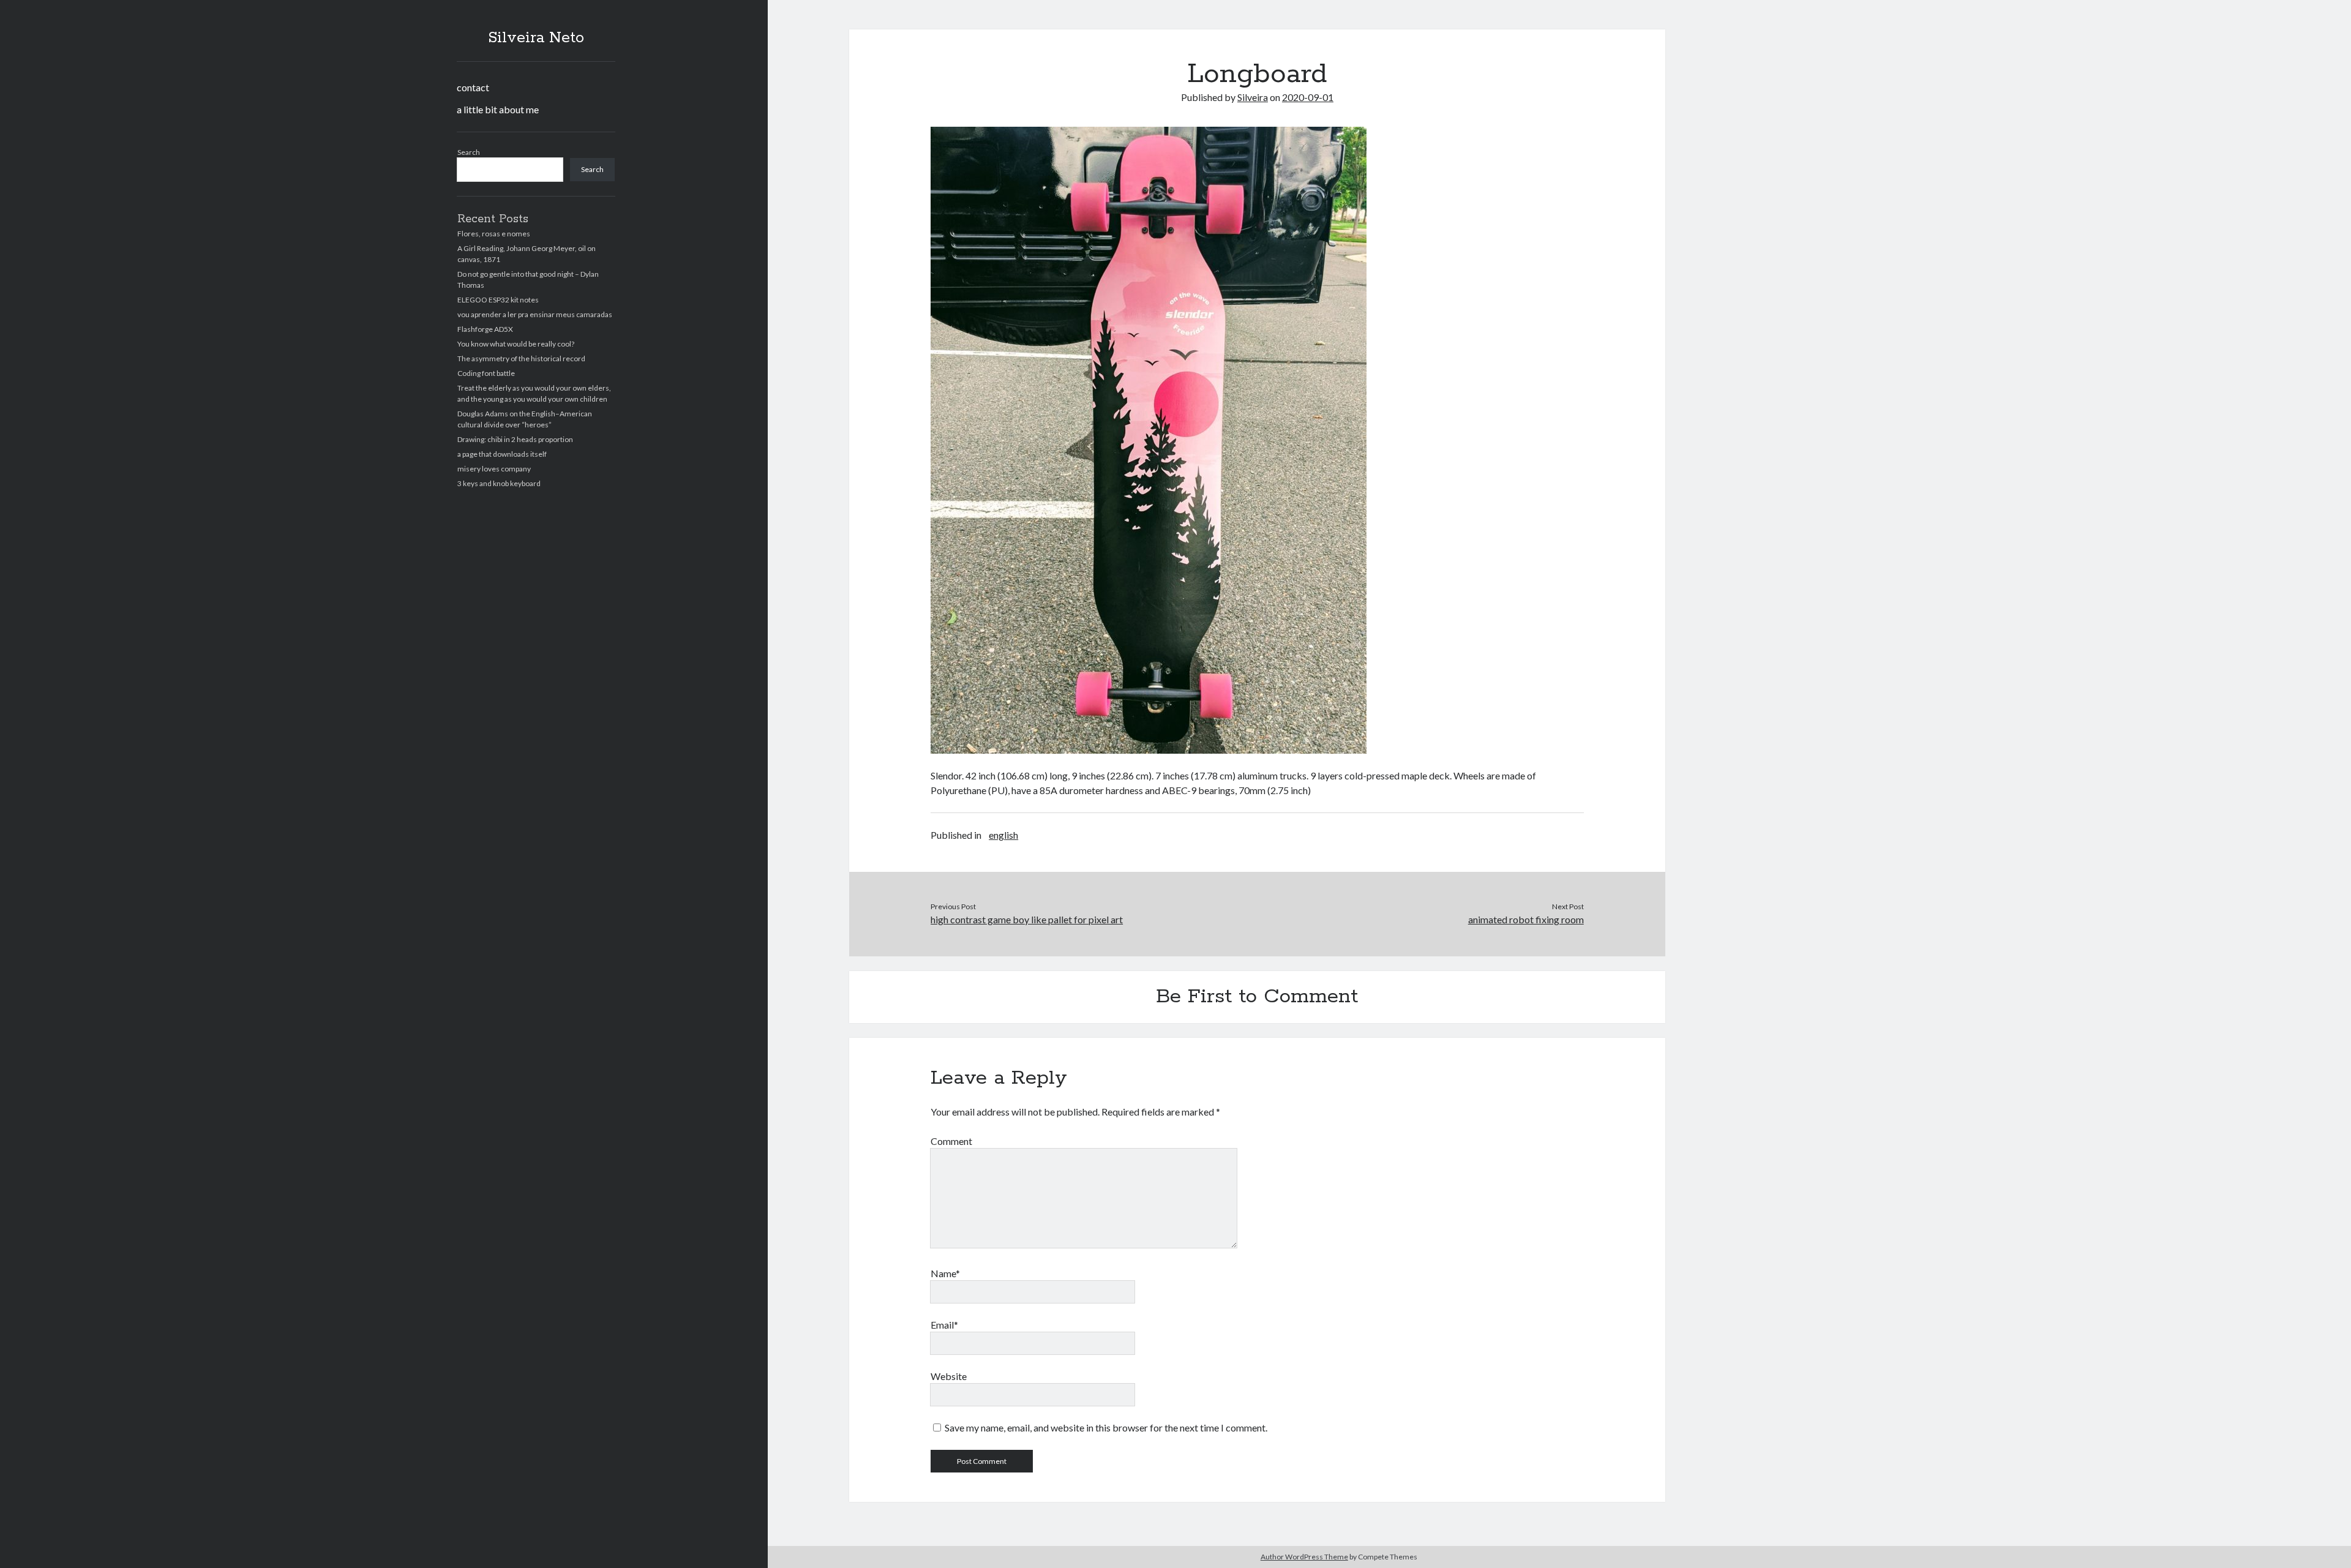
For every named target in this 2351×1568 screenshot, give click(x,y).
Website (949, 1376)
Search (469, 152)
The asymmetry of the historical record (521, 358)
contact (473, 87)
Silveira (1253, 97)
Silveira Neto (536, 38)
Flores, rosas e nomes (494, 234)
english (1003, 835)
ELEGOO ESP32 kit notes (498, 300)
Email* (944, 1325)
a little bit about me (498, 109)
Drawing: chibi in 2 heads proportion (515, 439)
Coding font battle (486, 373)
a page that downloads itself (502, 454)
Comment (951, 1141)
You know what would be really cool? (516, 344)
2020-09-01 (1308, 97)
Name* (945, 1273)
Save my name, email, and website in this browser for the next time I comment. (1106, 1427)
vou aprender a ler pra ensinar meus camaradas (535, 314)
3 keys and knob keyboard (499, 483)
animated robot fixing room (1526, 919)
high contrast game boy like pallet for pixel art (1027, 919)
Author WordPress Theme (1304, 1557)
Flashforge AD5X (485, 329)
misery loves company (494, 469)
